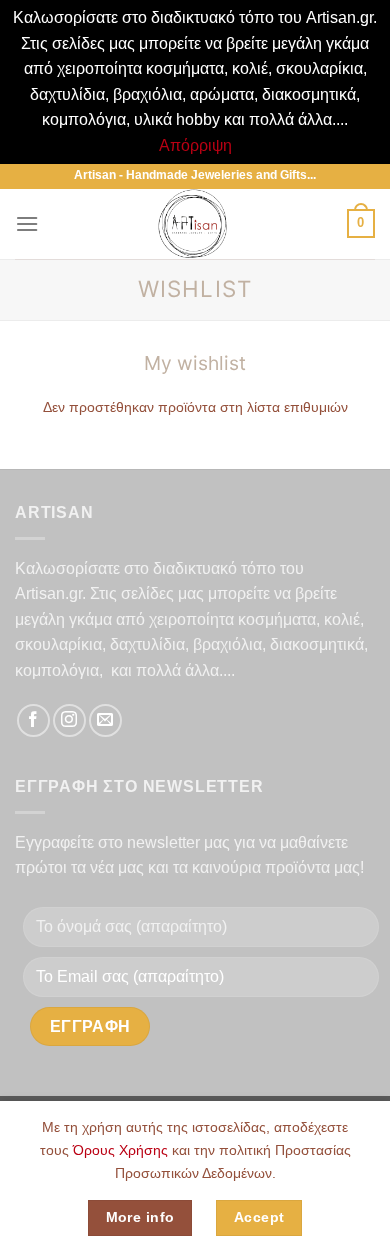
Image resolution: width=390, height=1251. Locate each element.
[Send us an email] (105, 720)
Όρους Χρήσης (120, 1150)
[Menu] (27, 223)
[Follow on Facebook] (33, 720)
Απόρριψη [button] (195, 145)
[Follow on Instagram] (69, 720)
